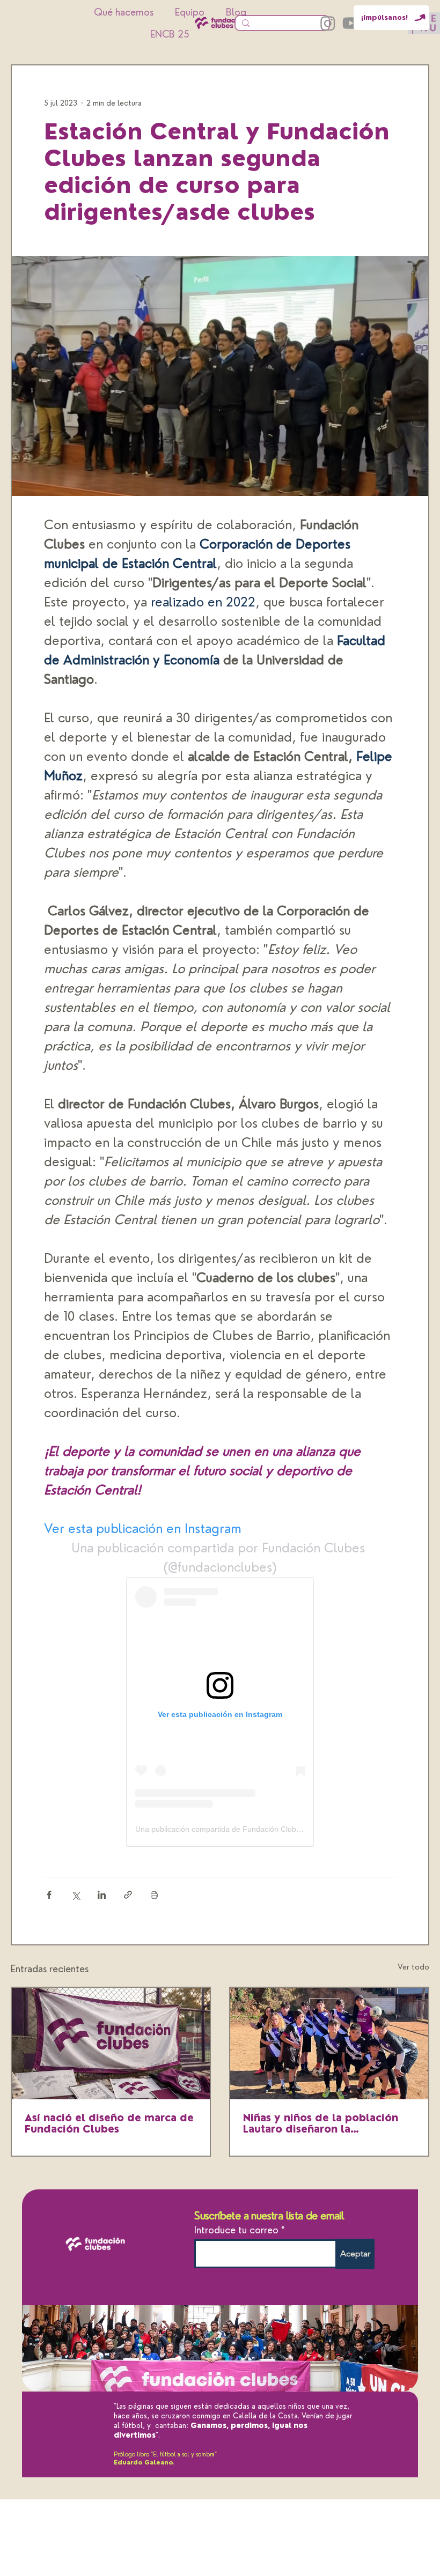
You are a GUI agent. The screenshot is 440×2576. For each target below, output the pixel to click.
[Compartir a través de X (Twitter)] (75, 1895)
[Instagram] (328, 23)
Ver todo (413, 1967)
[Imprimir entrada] (154, 1895)
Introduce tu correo (236, 2230)
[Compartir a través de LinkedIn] (102, 1895)
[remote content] (220, 1712)
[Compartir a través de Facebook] (49, 1895)
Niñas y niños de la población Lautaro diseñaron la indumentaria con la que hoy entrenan (321, 2123)
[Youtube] (351, 23)
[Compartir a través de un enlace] (128, 1895)
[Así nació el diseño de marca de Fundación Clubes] (111, 2044)
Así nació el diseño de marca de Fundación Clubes (109, 2123)
